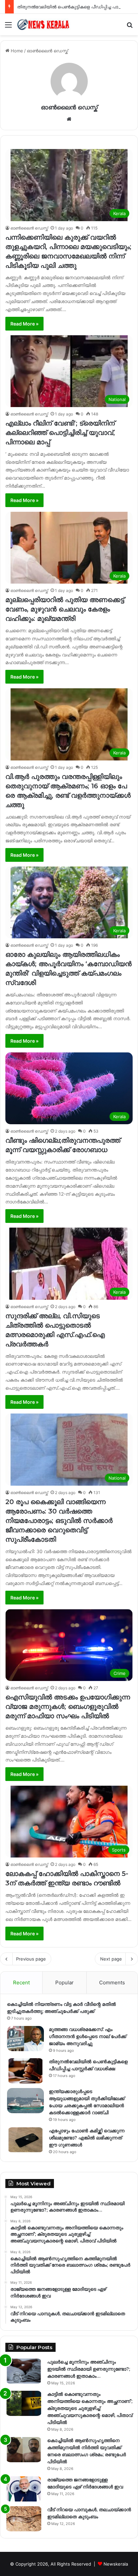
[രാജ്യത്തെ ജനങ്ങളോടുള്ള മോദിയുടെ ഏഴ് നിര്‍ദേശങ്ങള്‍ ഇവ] (24, 2489)
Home (16, 51)
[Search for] (130, 27)
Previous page (31, 1959)
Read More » (24, 324)
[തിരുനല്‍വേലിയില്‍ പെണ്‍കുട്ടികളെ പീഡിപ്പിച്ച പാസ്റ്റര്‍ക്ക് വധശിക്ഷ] (25, 2071)
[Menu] (8, 27)
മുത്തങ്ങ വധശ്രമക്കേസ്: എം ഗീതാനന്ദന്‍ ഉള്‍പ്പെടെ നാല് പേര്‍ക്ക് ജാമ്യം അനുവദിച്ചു (88, 2036)
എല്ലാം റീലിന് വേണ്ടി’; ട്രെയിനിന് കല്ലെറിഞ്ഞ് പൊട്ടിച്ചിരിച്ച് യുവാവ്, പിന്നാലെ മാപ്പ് (60, 433)
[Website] (69, 119)
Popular (64, 1983)
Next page (111, 1959)
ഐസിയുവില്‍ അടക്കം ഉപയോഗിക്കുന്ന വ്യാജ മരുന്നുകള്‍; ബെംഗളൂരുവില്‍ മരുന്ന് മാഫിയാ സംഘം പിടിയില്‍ (68, 1706)
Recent (21, 1983)
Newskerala (116, 2564)
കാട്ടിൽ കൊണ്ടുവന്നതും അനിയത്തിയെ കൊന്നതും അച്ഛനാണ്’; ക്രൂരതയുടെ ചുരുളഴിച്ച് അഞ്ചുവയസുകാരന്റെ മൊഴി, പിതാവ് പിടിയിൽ (90, 2408)
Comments (112, 1983)
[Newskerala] (44, 24)
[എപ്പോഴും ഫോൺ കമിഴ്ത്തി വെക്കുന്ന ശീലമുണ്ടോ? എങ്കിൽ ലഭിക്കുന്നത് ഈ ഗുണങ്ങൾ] (25, 2140)
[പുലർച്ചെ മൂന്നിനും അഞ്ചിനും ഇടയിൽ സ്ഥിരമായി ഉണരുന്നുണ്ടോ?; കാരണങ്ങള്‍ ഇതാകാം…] (24, 2371)
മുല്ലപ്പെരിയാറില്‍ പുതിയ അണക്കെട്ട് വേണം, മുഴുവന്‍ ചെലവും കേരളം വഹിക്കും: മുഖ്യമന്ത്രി (65, 609)
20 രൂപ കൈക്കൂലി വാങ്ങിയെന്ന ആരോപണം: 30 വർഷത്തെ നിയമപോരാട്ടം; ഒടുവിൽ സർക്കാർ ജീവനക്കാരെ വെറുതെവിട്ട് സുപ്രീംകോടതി (59, 1521)
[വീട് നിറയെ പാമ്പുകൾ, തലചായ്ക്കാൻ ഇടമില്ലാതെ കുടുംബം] (24, 2519)
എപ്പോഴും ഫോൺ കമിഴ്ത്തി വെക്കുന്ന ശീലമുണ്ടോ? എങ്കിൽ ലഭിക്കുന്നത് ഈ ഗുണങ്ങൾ (87, 2138)
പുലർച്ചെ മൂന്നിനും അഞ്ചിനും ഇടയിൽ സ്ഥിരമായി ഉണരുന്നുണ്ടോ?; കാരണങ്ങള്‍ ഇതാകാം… (89, 2369)
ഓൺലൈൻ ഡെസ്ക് (69, 107)
